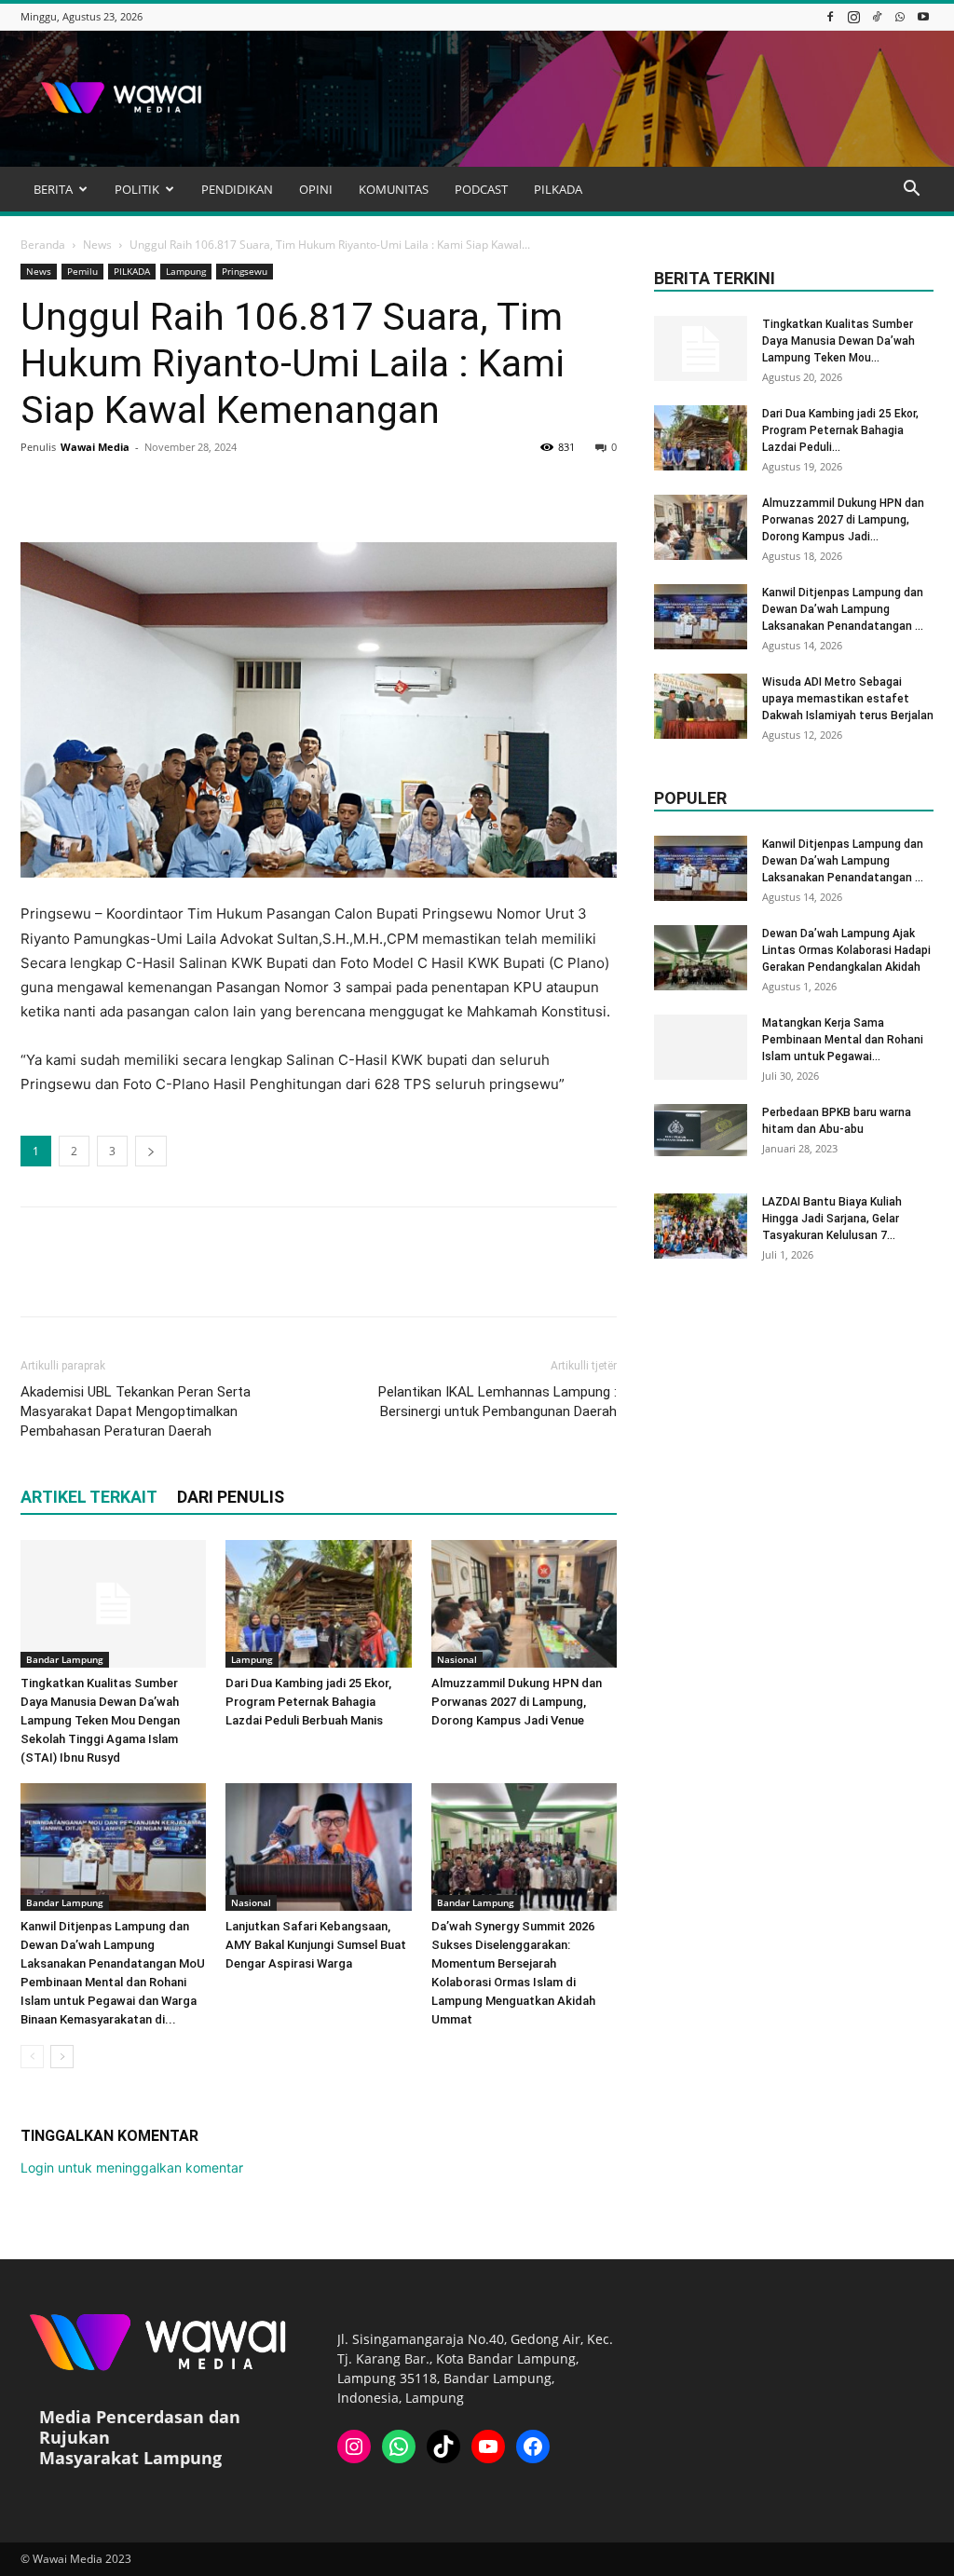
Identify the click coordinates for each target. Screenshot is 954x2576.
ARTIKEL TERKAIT (89, 1497)
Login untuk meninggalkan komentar (132, 2167)
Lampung (186, 271)
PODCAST (481, 189)
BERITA (53, 189)
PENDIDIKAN (237, 189)
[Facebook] (830, 16)
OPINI (316, 189)
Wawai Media (95, 447)
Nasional (457, 1659)
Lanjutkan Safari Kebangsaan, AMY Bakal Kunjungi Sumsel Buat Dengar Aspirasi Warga (316, 1945)
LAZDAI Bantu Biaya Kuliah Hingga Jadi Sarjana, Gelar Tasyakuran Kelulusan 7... (832, 1219)
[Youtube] (923, 16)
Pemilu (82, 271)
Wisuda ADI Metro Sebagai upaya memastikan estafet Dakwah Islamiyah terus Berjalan (848, 699)
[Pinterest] (125, 489)
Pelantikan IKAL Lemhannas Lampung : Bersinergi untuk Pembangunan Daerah (497, 1402)
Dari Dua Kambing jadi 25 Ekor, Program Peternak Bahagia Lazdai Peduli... (840, 430)
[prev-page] (32, 2057)
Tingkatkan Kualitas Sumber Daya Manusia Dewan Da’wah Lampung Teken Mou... (838, 341)
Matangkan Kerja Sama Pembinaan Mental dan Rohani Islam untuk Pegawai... (843, 1040)
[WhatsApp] (900, 16)
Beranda (43, 245)
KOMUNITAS (394, 189)
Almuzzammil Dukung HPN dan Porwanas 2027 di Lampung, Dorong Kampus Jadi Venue (517, 1702)
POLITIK (137, 189)
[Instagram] (853, 16)
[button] (911, 191)
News (97, 245)
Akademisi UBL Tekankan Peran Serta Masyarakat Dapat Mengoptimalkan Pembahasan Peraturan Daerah (136, 1411)
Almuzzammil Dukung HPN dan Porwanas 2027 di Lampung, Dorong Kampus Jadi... (843, 520)
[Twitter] (82, 489)
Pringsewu (245, 271)
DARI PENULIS (231, 1497)
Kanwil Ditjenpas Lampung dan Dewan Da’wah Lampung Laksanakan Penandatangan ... (843, 609)
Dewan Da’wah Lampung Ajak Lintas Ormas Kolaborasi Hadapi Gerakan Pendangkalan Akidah (846, 950)
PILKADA (558, 189)
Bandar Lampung (65, 1659)
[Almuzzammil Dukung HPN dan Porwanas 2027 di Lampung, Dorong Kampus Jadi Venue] (524, 1604)
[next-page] (62, 2057)
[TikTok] (877, 16)
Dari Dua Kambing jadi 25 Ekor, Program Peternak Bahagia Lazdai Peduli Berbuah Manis (308, 1702)
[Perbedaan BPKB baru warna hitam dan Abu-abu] (701, 1130)
